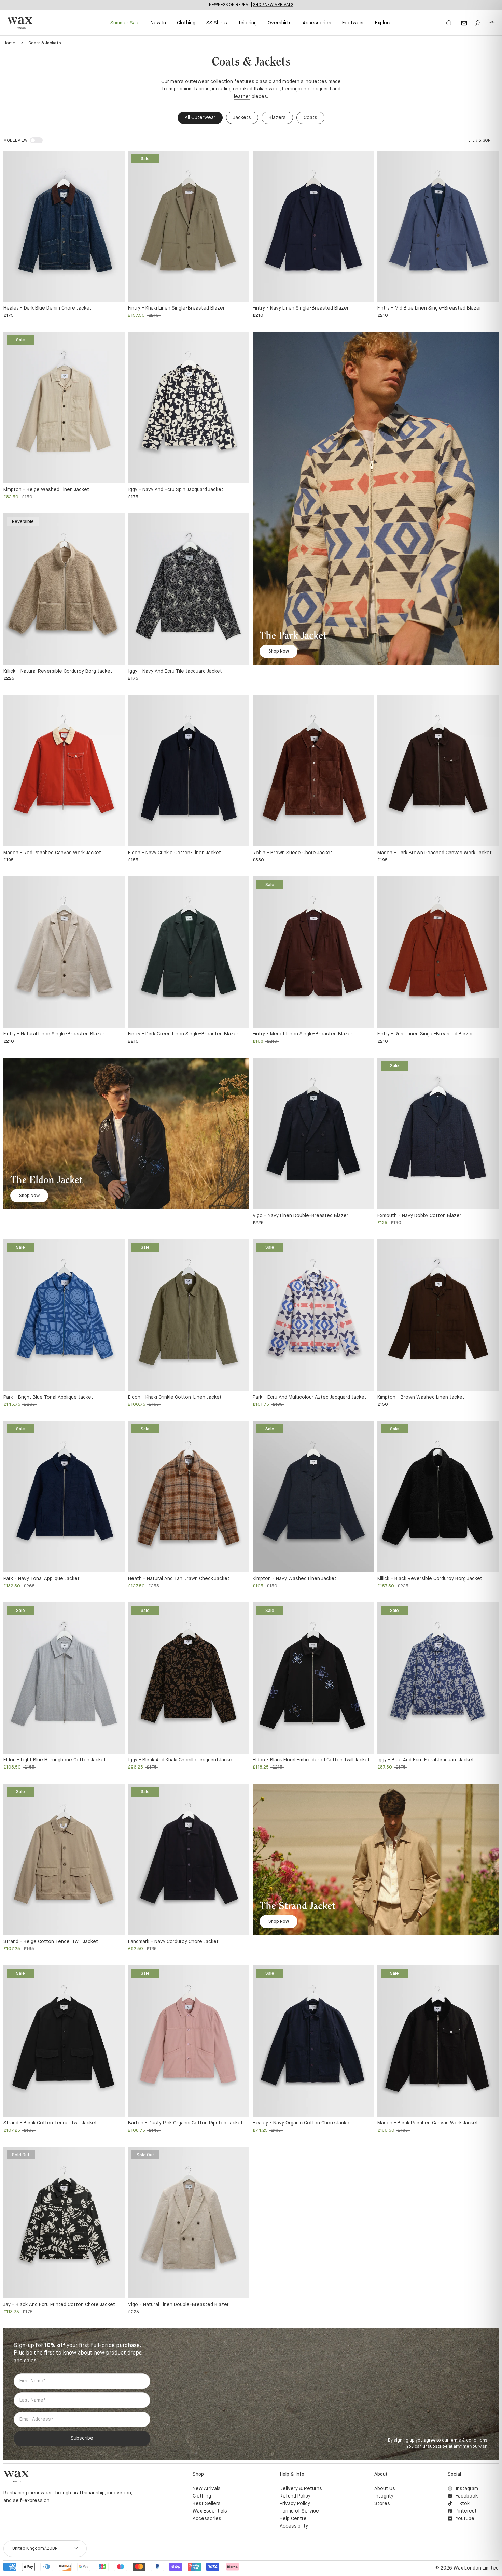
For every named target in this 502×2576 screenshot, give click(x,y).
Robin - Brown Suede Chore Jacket (292, 853)
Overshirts (280, 23)
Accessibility (294, 2526)
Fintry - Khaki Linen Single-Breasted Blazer (176, 308)
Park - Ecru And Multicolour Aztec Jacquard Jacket (310, 1397)
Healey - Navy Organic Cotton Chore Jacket (302, 2123)
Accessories (317, 23)
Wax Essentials (210, 2511)
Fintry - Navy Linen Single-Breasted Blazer (301, 308)
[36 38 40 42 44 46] (313, 226)
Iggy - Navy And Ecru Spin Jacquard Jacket (176, 490)
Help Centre (293, 2519)
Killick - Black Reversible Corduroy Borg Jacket (430, 1579)
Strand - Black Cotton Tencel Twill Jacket (50, 2123)
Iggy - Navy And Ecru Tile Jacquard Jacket (175, 671)
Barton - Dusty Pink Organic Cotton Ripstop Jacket (185, 2123)
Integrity (384, 2496)
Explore (383, 23)
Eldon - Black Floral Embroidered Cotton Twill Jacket (311, 1760)
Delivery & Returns (301, 2489)
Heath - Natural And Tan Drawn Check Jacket (179, 1579)
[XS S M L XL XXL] (64, 226)
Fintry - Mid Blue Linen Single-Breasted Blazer (429, 308)
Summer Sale (125, 23)
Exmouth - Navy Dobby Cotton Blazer (419, 1216)
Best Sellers (207, 2504)
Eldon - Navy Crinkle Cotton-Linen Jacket (175, 853)
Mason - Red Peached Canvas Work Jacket (52, 853)
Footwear (353, 23)
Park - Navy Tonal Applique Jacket (41, 1579)
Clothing (186, 23)
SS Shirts (217, 23)
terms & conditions (468, 2441)
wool (274, 89)
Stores (382, 2504)
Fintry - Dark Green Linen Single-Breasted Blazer (183, 1034)
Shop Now (279, 651)
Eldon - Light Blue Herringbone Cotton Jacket (55, 1760)
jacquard (321, 89)
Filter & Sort (479, 141)
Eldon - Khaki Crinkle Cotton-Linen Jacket (175, 1397)
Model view (16, 141)
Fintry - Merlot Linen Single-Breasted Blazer (303, 1034)
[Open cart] (492, 24)
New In (158, 23)
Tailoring (247, 23)
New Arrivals (207, 2489)
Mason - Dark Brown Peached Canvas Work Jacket (435, 853)
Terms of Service (299, 2511)
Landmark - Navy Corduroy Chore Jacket (173, 1942)
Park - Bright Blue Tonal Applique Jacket (48, 1397)
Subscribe (82, 2438)
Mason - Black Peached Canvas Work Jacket (428, 2123)
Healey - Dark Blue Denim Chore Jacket (47, 308)
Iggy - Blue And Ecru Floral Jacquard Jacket (426, 1760)
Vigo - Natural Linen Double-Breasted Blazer (178, 2305)
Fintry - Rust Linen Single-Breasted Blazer (425, 1034)
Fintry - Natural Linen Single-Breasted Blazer (54, 1034)
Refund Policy (295, 2496)
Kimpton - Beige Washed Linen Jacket (46, 490)
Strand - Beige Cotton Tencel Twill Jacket (51, 1942)
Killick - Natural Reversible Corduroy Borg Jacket (58, 671)
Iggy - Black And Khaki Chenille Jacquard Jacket (181, 1760)
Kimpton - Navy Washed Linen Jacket (295, 1579)
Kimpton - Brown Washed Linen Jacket (421, 1397)
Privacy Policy (295, 2504)
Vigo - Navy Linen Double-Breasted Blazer (301, 1216)
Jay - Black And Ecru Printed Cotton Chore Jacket (59, 2305)
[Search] (449, 23)
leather (242, 97)
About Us (385, 2489)
